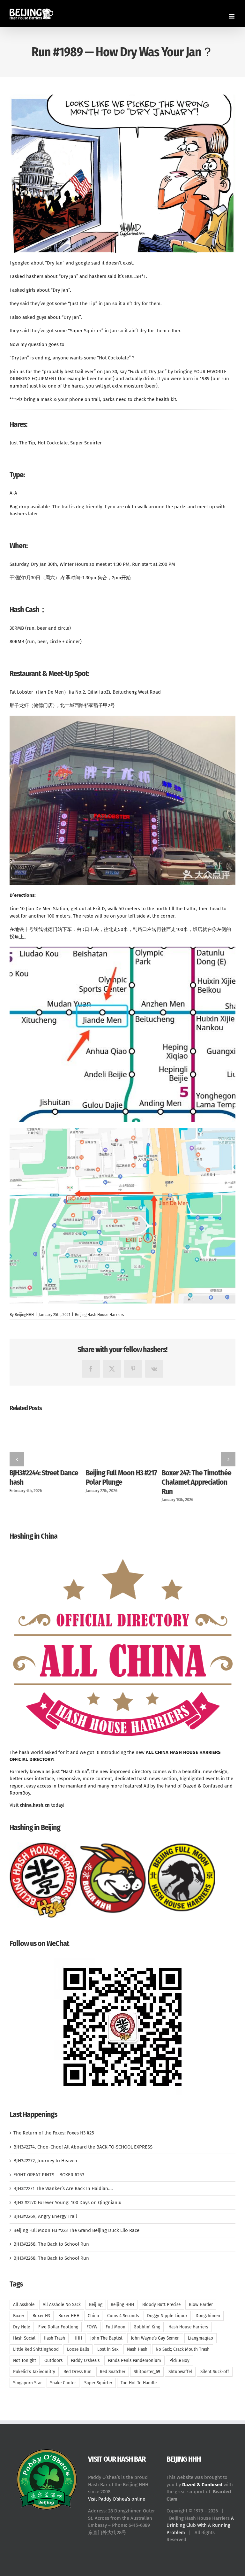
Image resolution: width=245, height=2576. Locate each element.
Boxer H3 (41, 2316)
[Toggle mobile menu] (232, 16)
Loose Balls (78, 2349)
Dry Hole (22, 2327)
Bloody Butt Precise (161, 2305)
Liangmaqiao (200, 2338)
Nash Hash (137, 2349)
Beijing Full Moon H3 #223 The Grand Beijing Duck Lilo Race (76, 2230)
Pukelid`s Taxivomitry (34, 2372)
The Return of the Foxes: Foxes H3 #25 (54, 2133)
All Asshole (24, 2305)
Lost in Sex (108, 2349)
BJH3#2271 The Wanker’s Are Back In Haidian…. (63, 2188)
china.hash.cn (35, 1805)
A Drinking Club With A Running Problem (200, 2525)
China (93, 2316)
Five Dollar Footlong (58, 2327)
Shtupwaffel (180, 2372)
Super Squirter (98, 2383)
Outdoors (53, 2361)
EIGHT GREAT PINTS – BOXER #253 (49, 2175)
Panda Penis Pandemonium (134, 2361)
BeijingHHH (24, 1315)
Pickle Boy (179, 2361)
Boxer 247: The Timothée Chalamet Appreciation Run (197, 1482)
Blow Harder (201, 2305)
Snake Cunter (63, 2383)
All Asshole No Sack (62, 2305)
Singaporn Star (27, 2383)
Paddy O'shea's (85, 2361)
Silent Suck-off (215, 2372)
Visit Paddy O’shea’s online (117, 2499)
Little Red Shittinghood (36, 2349)
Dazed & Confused (202, 2485)
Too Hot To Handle (139, 2383)
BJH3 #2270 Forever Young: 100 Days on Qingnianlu (67, 2203)
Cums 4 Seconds (123, 2316)
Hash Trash (54, 2338)
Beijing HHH (122, 2305)
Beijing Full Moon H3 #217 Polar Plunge (121, 1477)
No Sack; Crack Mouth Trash (183, 2349)
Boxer (19, 2316)
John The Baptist (106, 2338)
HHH (78, 2338)
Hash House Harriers (188, 2327)
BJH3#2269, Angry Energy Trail (45, 2216)
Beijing (96, 2305)
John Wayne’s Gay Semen (155, 2338)
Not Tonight (25, 2361)
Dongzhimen (208, 2316)
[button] (17, 1459)
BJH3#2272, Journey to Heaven (45, 2161)
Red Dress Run (78, 2372)
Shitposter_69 (147, 2372)
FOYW (92, 2327)
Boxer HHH (69, 2316)
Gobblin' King (147, 2327)
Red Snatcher (113, 2372)
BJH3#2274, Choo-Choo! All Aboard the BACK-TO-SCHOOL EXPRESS (83, 2147)
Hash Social (24, 2338)
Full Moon (115, 2327)
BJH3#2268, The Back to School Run (51, 2244)
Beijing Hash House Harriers (100, 1315)
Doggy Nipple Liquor (167, 2316)
